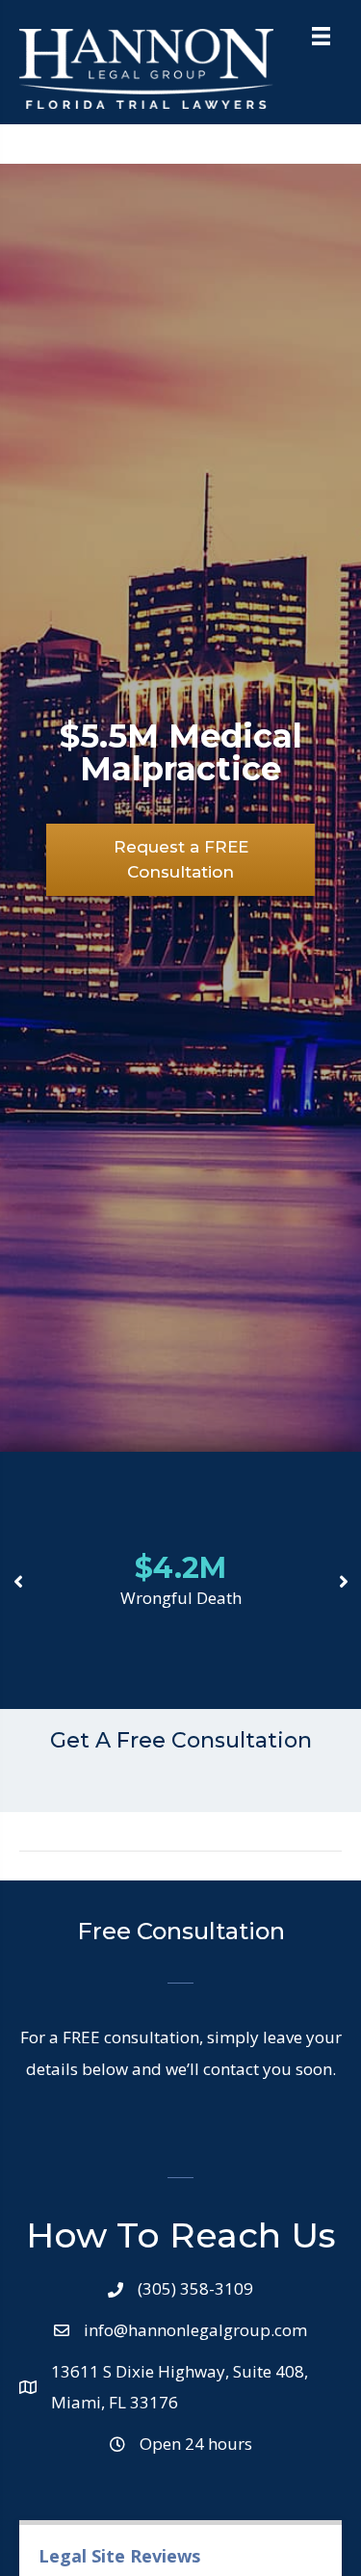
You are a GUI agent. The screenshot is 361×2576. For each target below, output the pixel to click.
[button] (180, 860)
